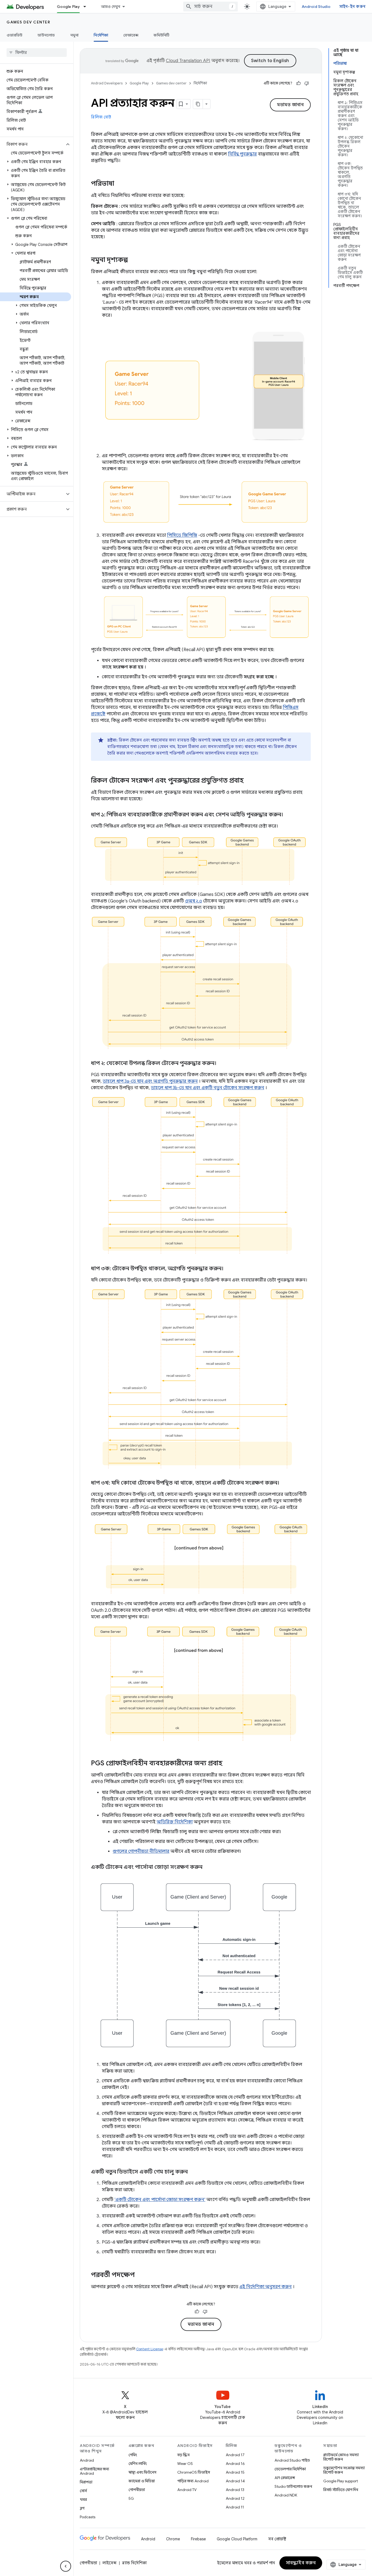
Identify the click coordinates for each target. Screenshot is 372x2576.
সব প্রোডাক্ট (277, 2539)
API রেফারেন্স (285, 2478)
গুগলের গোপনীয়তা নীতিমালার (141, 1851)
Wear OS (185, 2464)
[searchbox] (37, 53)
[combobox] (211, 7)
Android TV (187, 2490)
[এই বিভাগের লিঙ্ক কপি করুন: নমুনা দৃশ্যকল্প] (133, 260)
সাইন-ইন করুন (353, 7)
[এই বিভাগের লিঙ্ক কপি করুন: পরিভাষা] (120, 184)
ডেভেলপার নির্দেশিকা (290, 2469)
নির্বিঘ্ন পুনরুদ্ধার (242, 154)
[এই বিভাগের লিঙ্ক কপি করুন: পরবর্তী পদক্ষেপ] (140, 2275)
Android (87, 2460)
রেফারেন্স (131, 35)
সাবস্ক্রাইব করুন (301, 2563)
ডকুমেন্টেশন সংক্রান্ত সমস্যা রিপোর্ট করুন (344, 2470)
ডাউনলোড (46, 35)
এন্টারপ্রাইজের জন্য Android (94, 2471)
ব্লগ (82, 2508)
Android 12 (235, 2498)
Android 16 (235, 2464)
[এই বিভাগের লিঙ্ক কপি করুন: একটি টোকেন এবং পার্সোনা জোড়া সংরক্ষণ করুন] (209, 1867)
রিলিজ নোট (101, 117)
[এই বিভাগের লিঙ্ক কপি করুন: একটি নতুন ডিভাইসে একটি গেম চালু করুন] (193, 2172)
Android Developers (107, 83)
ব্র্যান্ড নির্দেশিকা (134, 2563)
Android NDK (286, 2495)
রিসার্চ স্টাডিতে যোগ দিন (341, 2490)
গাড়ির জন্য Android (193, 2481)
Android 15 (235, 2472)
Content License (150, 2349)
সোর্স (83, 2491)
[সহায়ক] (298, 83)
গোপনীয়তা (137, 2490)
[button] (32, 144)
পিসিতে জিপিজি (182, 535)
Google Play (68, 7)
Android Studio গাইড (292, 2460)
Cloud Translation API (188, 61)
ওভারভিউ (14, 35)
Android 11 (235, 2507)
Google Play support (341, 2481)
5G (131, 2498)
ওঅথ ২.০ (193, 901)
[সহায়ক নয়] (307, 83)
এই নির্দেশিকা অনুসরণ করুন (266, 2287)
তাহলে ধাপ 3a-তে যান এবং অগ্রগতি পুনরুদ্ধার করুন (150, 1081)
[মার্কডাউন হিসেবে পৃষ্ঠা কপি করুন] (198, 104)
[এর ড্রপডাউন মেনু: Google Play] (87, 7)
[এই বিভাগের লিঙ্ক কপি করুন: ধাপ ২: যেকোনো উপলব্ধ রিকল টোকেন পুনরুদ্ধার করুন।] (222, 1063)
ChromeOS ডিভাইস (194, 2472)
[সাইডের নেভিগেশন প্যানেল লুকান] (66, 2566)
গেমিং (133, 2455)
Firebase (198, 2539)
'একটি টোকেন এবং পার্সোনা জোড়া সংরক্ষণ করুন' (160, 2200)
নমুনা (74, 35)
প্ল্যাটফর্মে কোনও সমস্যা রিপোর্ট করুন (341, 2457)
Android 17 (235, 2455)
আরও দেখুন (111, 7)
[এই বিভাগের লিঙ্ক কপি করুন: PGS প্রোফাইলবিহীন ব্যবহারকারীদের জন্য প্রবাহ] (228, 1764)
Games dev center (28, 22)
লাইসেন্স (109, 2563)
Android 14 (235, 2481)
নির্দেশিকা (101, 35)
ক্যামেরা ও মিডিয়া (142, 2481)
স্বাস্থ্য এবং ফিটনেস (142, 2472)
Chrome (173, 2539)
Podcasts (88, 2517)
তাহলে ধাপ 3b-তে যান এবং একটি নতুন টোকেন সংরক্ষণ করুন (208, 1088)
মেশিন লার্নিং (138, 2464)
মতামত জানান (290, 105)
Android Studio (316, 7)
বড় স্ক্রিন (183, 2455)
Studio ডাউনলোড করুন (293, 2486)
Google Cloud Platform (237, 2539)
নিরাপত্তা (86, 2482)
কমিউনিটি (161, 35)
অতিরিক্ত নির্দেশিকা (175, 1822)
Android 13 (235, 2490)
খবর (83, 2499)
